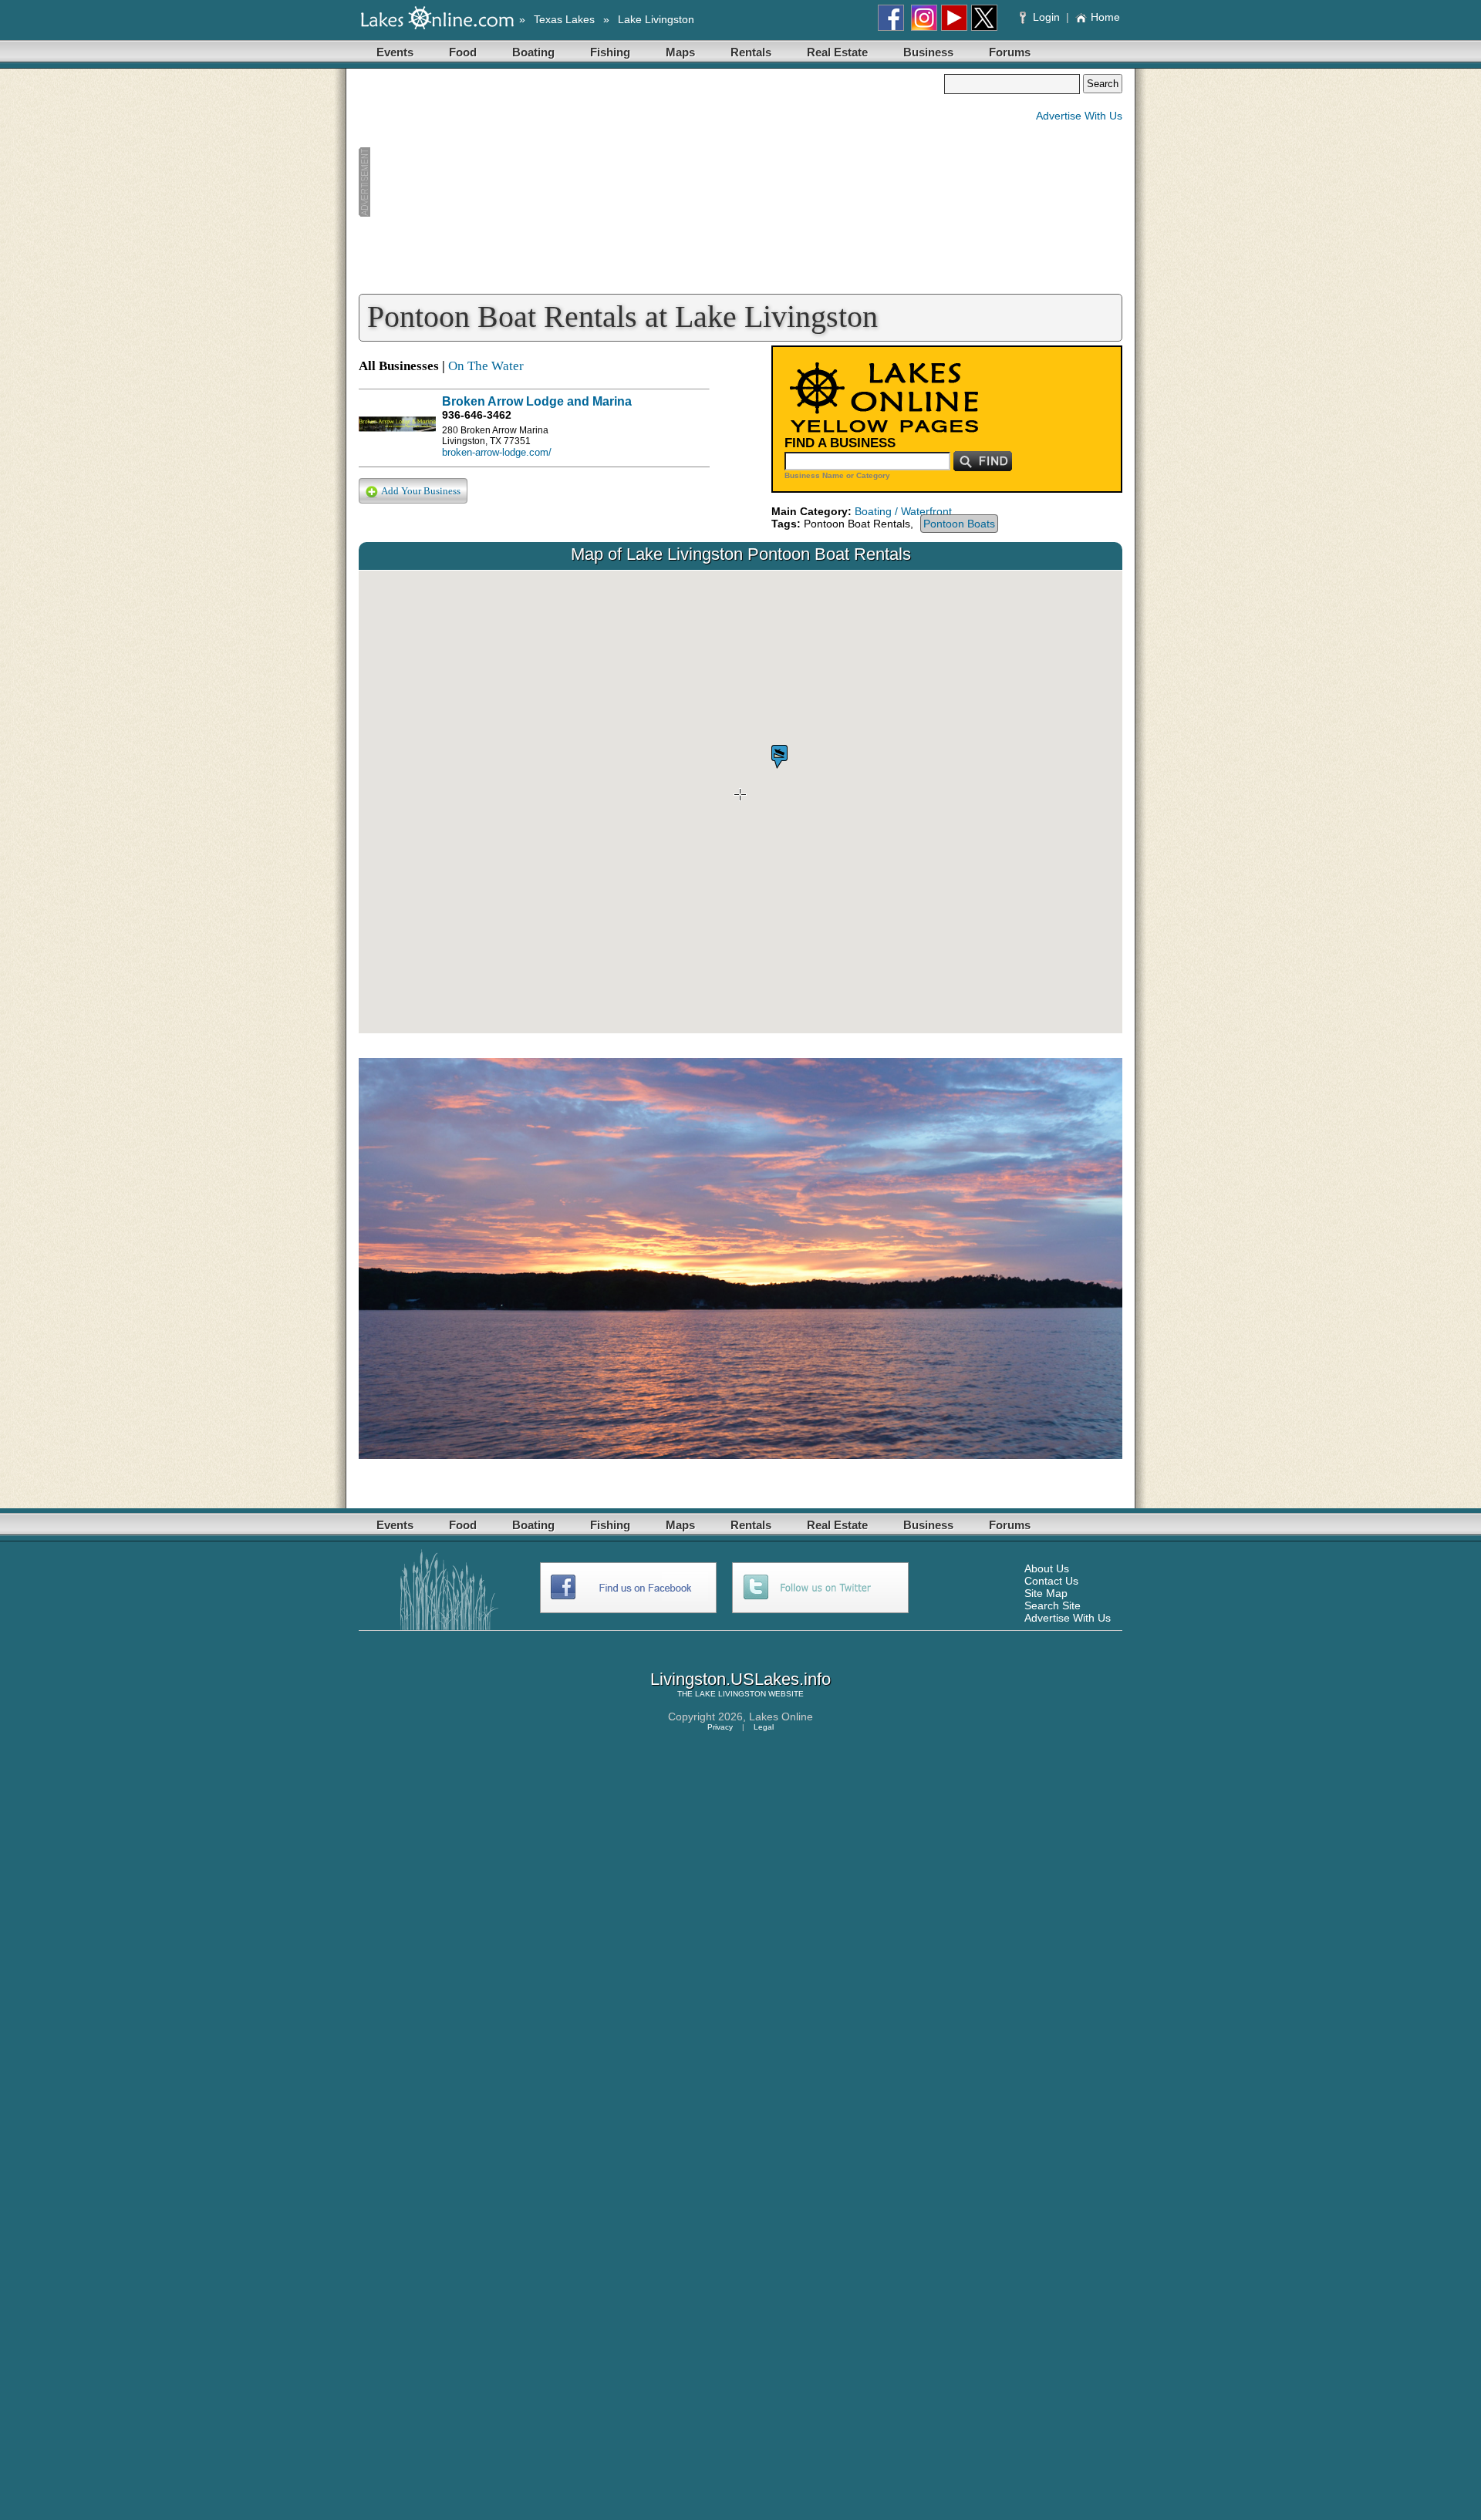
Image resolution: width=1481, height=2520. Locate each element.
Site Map (1046, 1593)
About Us (1047, 1568)
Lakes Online (781, 1716)
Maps (680, 52)
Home (1105, 17)
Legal (764, 1727)
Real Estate (837, 52)
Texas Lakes (564, 19)
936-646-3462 (477, 415)
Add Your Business (421, 491)
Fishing (610, 52)
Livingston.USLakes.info (740, 1679)
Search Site (1053, 1605)
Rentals (751, 52)
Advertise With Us (1079, 116)
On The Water (486, 366)
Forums (1010, 52)
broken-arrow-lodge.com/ (497, 452)
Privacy (720, 1727)
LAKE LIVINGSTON (730, 1694)
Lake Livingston (656, 19)
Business (928, 52)
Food (463, 52)
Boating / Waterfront (903, 511)
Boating (533, 52)
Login (1046, 17)
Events (395, 52)
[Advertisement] (651, 182)
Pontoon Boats (959, 524)
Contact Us (1051, 1581)
